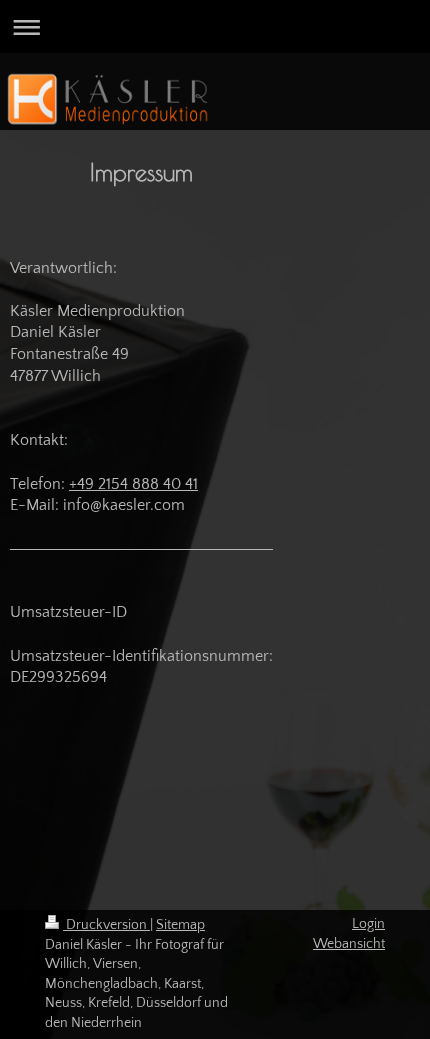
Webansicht (349, 944)
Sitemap (180, 925)
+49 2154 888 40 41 (133, 484)
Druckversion (106, 925)
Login (368, 924)
